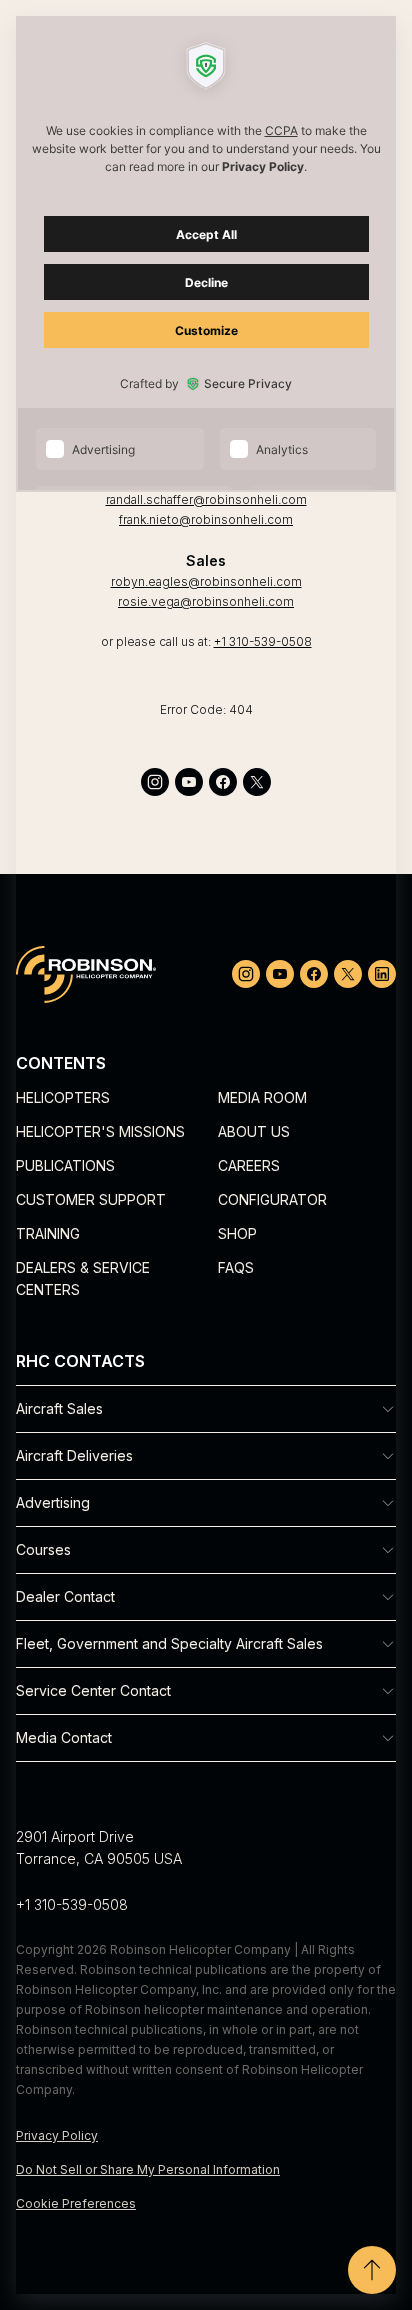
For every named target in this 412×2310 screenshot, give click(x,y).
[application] (206, 1155)
